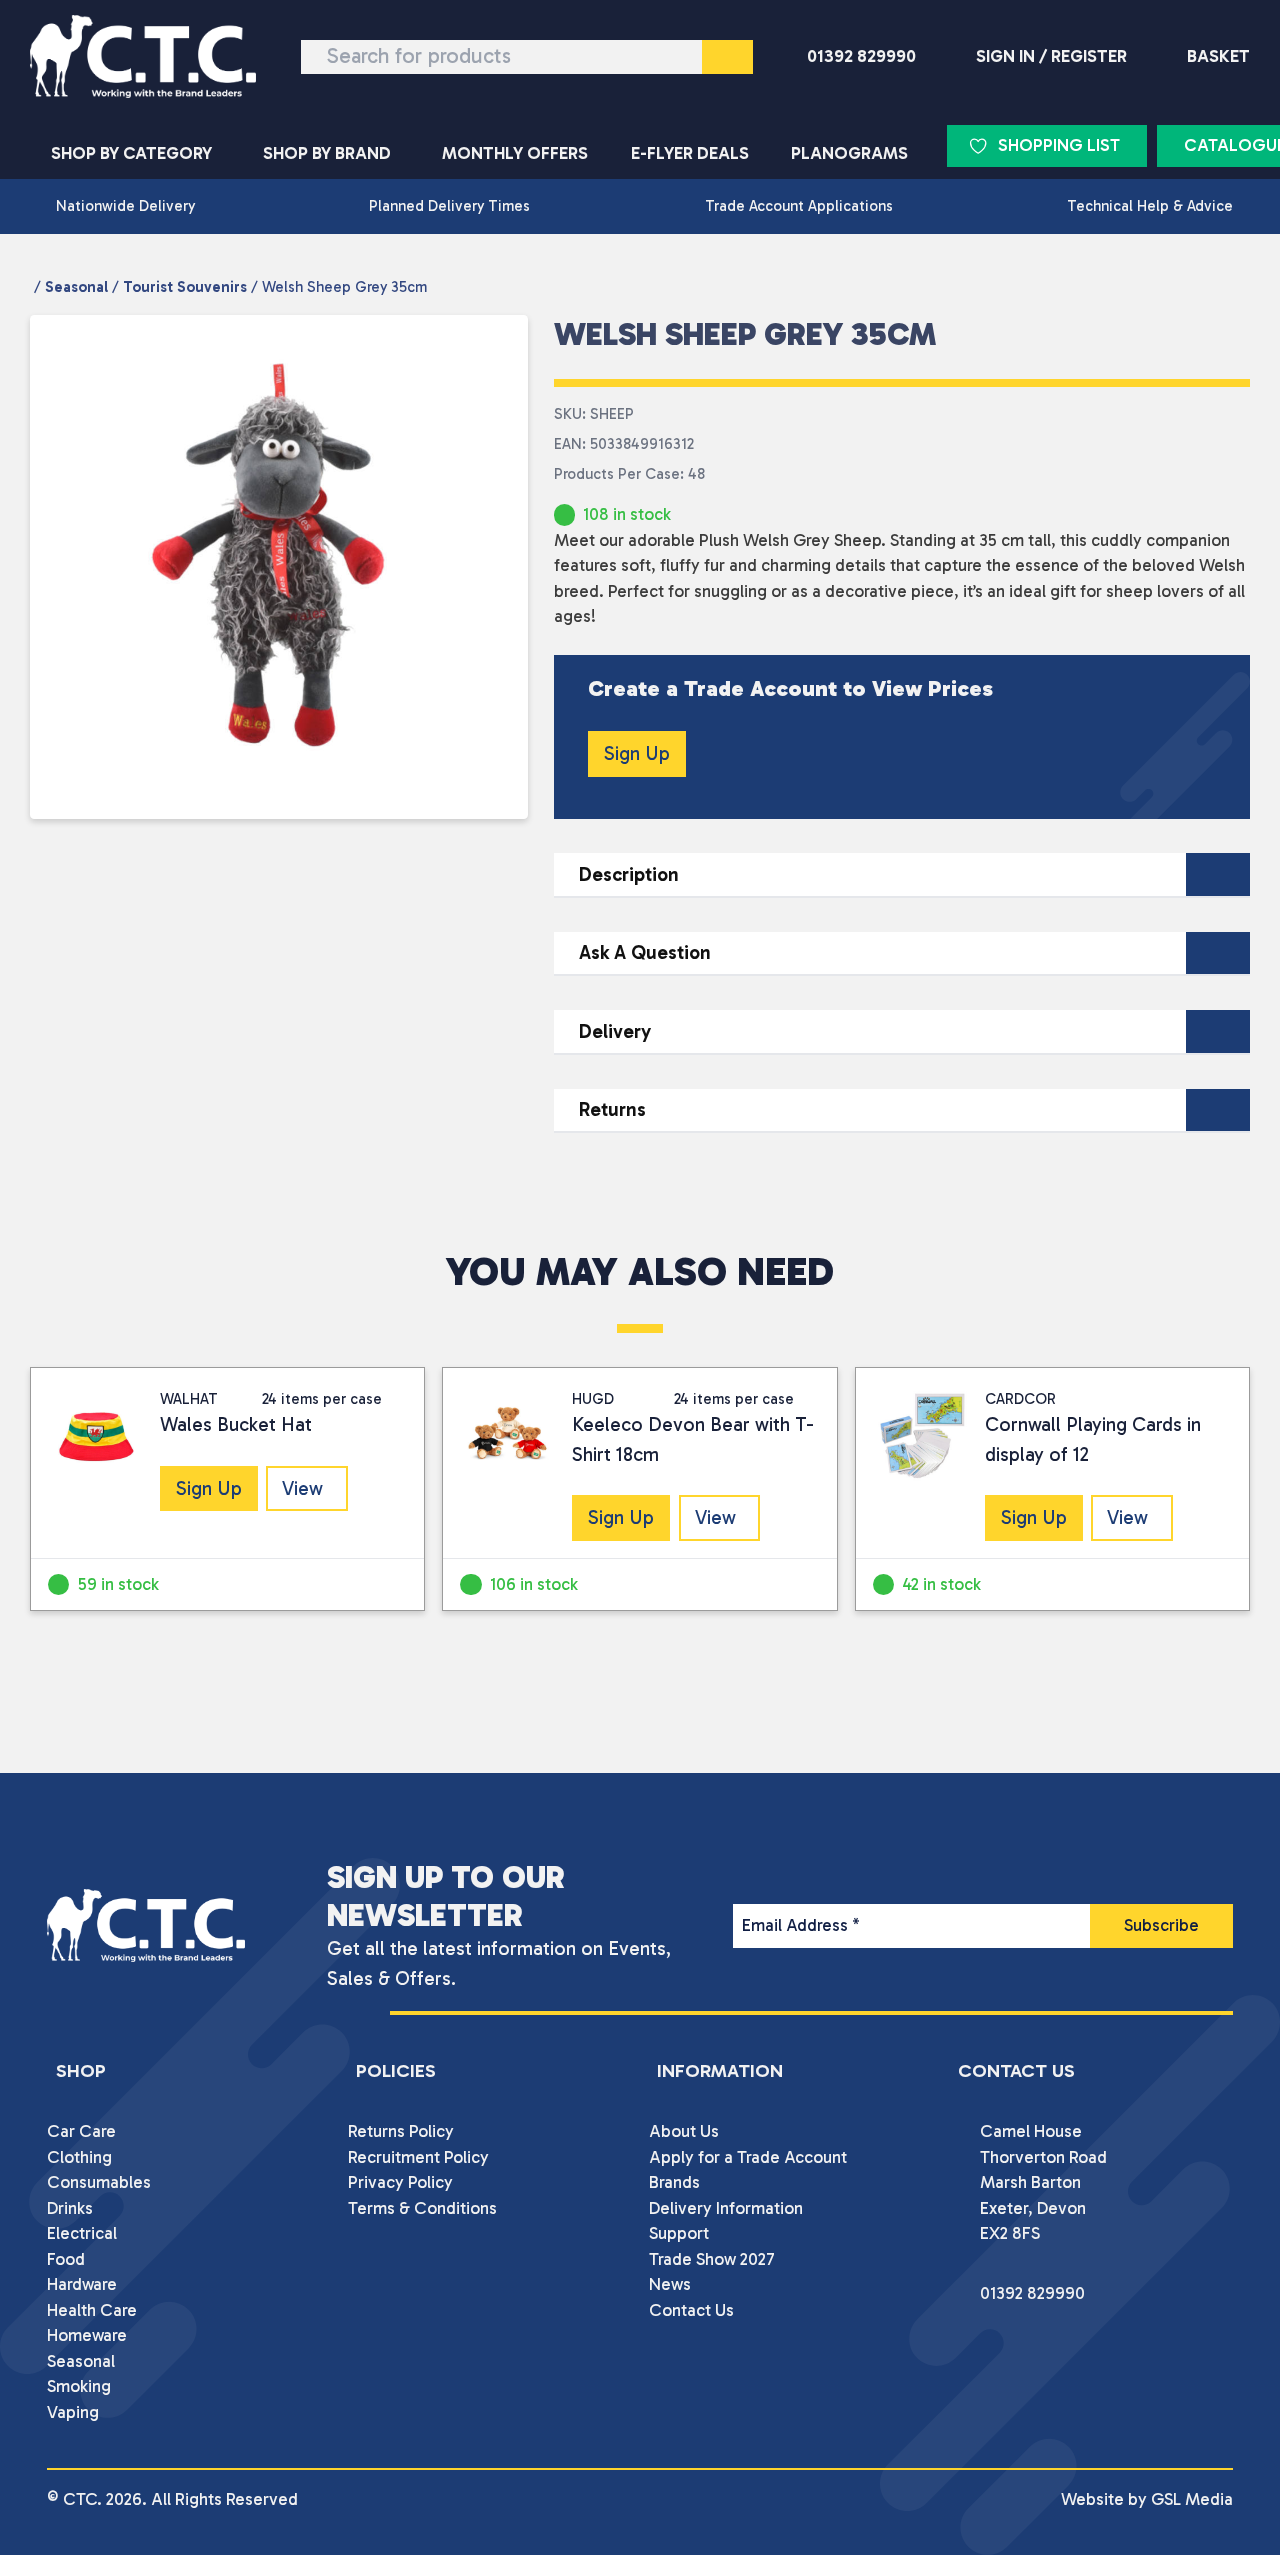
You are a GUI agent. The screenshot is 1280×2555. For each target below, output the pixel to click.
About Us (684, 2131)
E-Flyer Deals (690, 153)
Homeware (87, 2335)
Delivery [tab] (615, 1031)
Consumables (99, 2182)
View (302, 1488)
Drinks (70, 2208)
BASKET (1218, 56)
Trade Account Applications (799, 206)
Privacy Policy (400, 2182)
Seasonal (76, 287)
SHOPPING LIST (1059, 145)
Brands (674, 2182)
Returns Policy (401, 2131)
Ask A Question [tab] (645, 952)
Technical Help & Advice (1150, 206)
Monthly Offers (515, 153)
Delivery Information (726, 2208)
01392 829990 (861, 56)
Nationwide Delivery (125, 206)
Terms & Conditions (422, 2208)
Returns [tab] (612, 1109)
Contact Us (691, 2310)
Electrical (82, 2233)
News (670, 2284)
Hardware (82, 2284)
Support (679, 2233)
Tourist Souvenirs (185, 287)
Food (66, 2259)
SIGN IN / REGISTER (1051, 56)
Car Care (81, 2131)
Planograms (849, 153)
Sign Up (637, 753)
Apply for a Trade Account (748, 2157)
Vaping (73, 2412)
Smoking (79, 2386)
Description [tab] (629, 874)
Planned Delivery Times (449, 206)
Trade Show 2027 (712, 2259)
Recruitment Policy (418, 2157)
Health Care (92, 2310)
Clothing (79, 2157)
